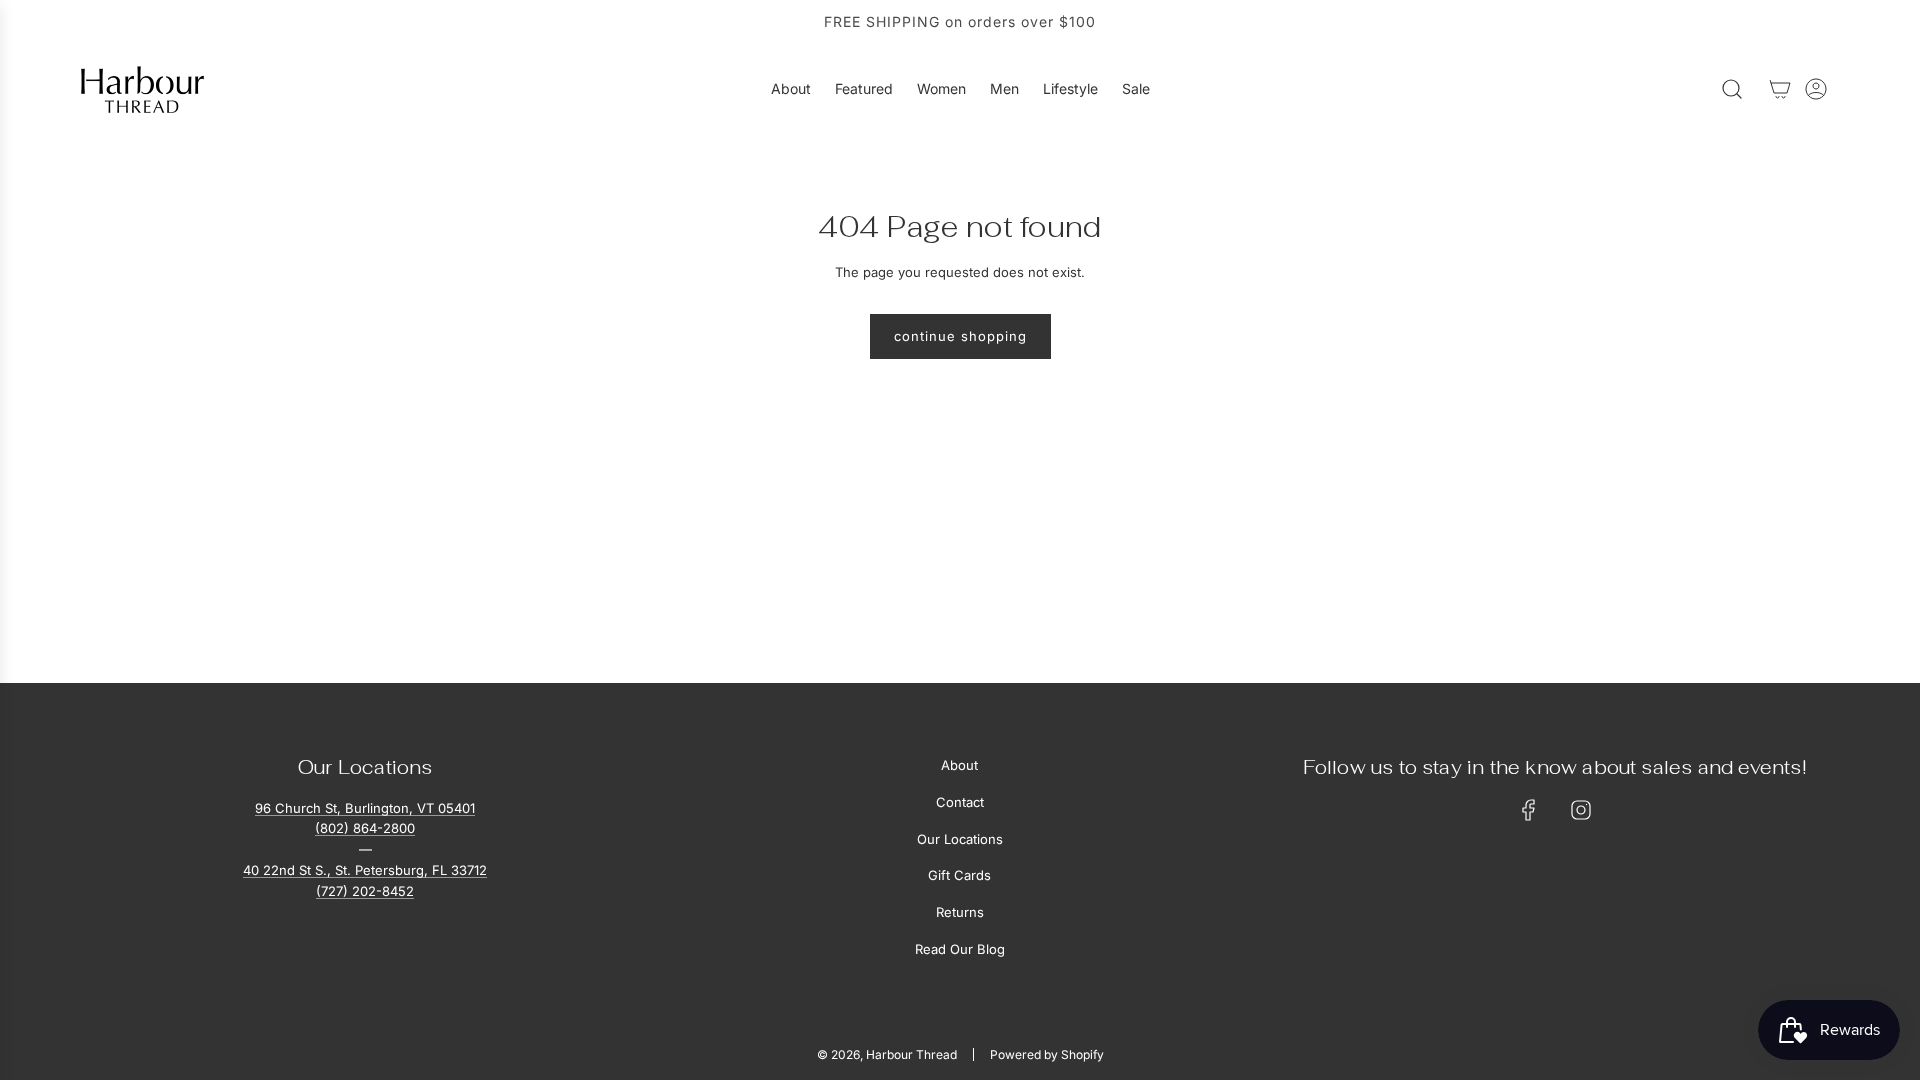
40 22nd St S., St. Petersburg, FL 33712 (365, 870)
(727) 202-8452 (365, 891)
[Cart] (1780, 89)
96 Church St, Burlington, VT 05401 (365, 808)
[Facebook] (1529, 810)
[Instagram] (1581, 810)
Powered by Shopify (1047, 1054)
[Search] (1732, 89)
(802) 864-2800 (365, 828)
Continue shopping (960, 336)
